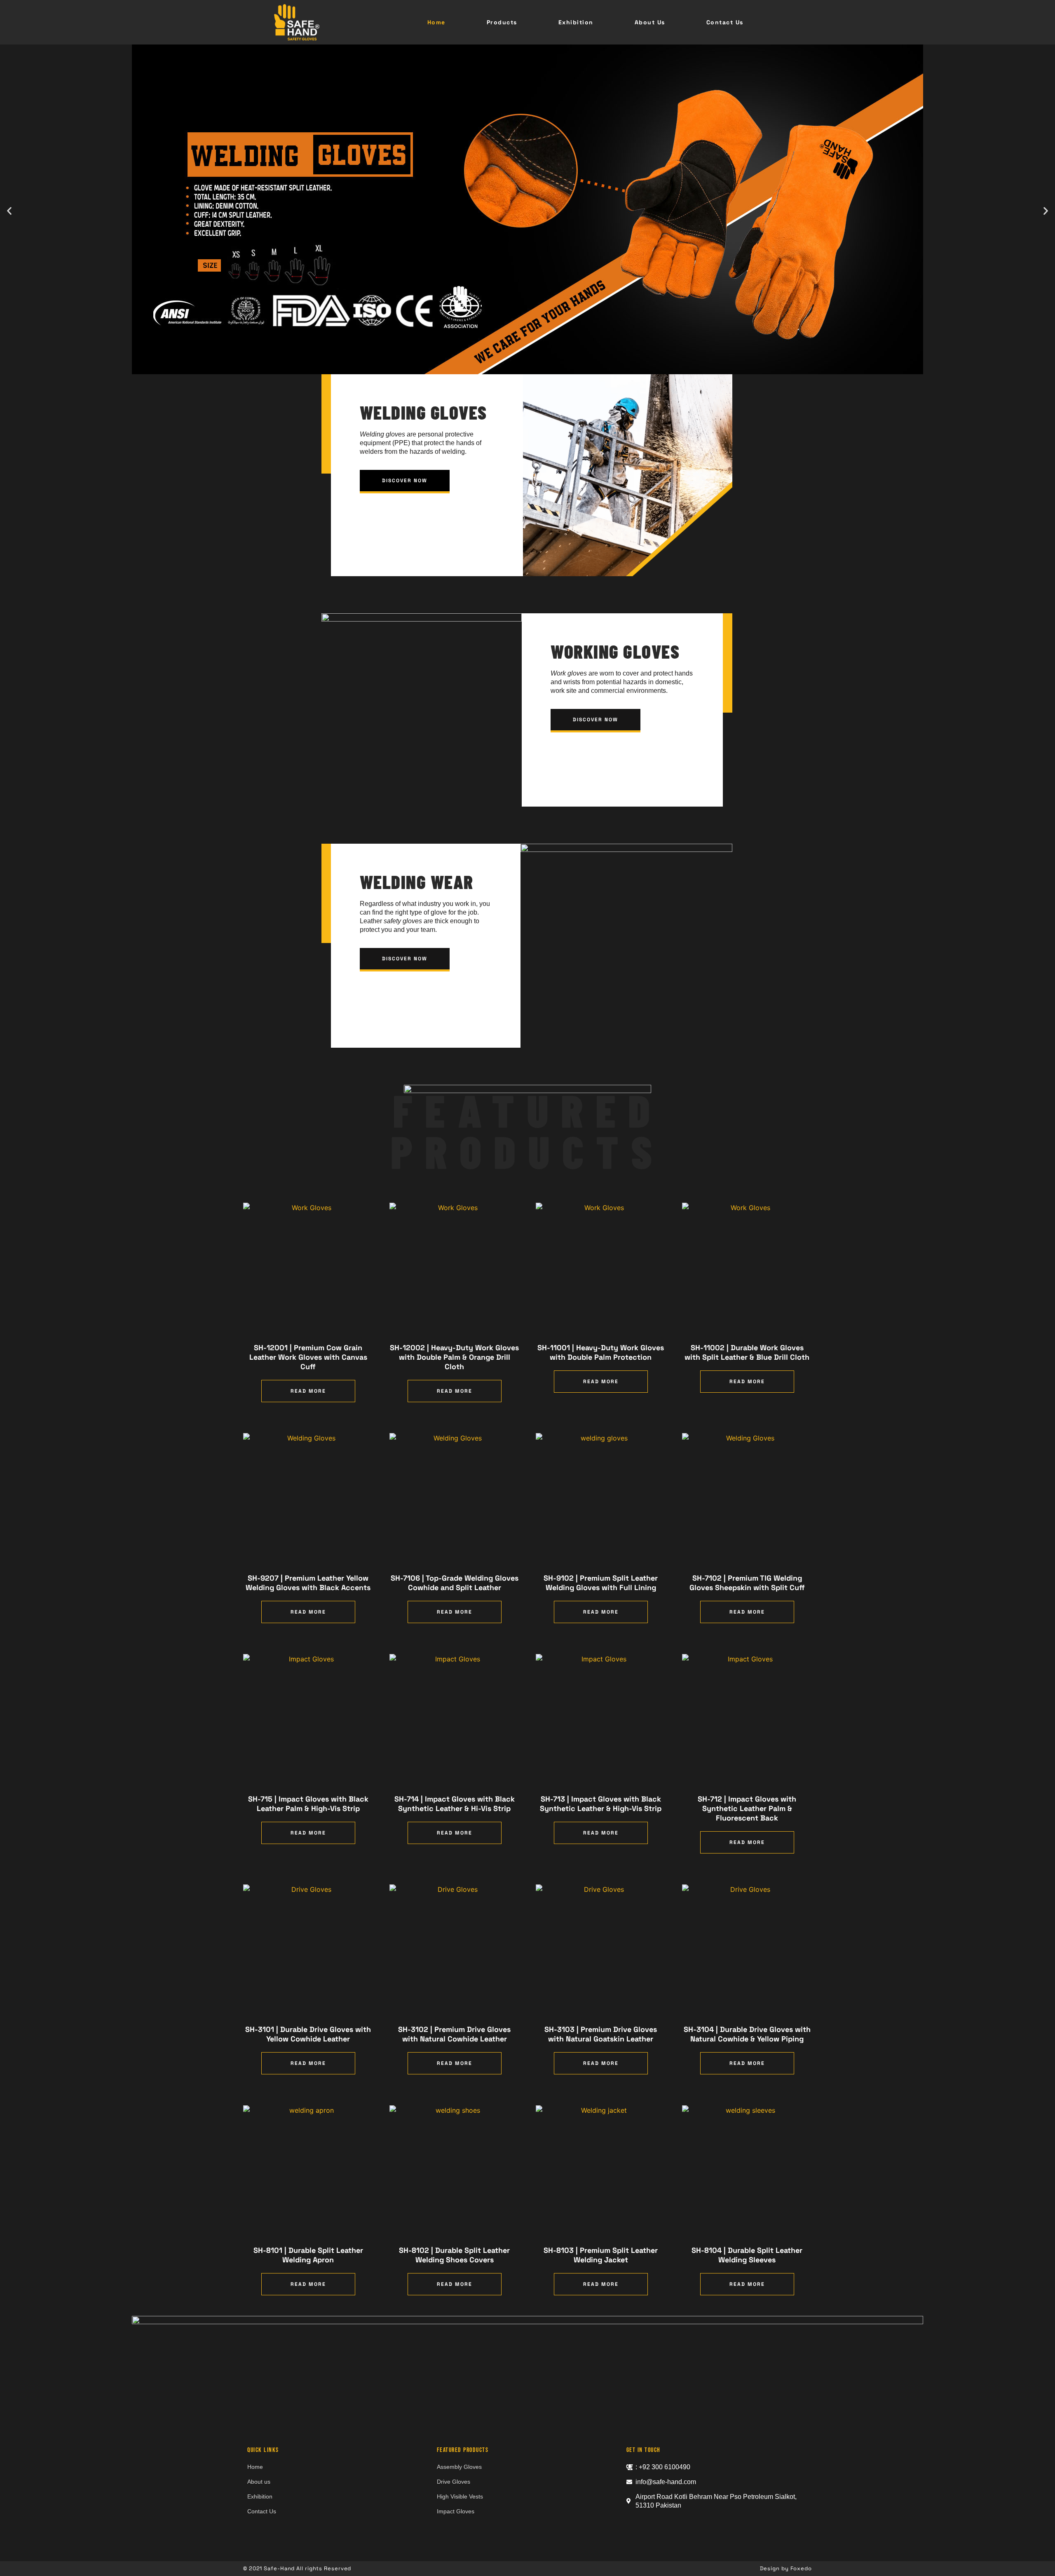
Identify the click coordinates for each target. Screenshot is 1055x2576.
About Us (650, 22)
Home (436, 22)
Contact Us (725, 22)
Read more (308, 1391)
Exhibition (576, 22)
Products (502, 22)
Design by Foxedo (786, 2568)
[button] (9, 211)
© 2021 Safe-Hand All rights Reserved (297, 2568)
